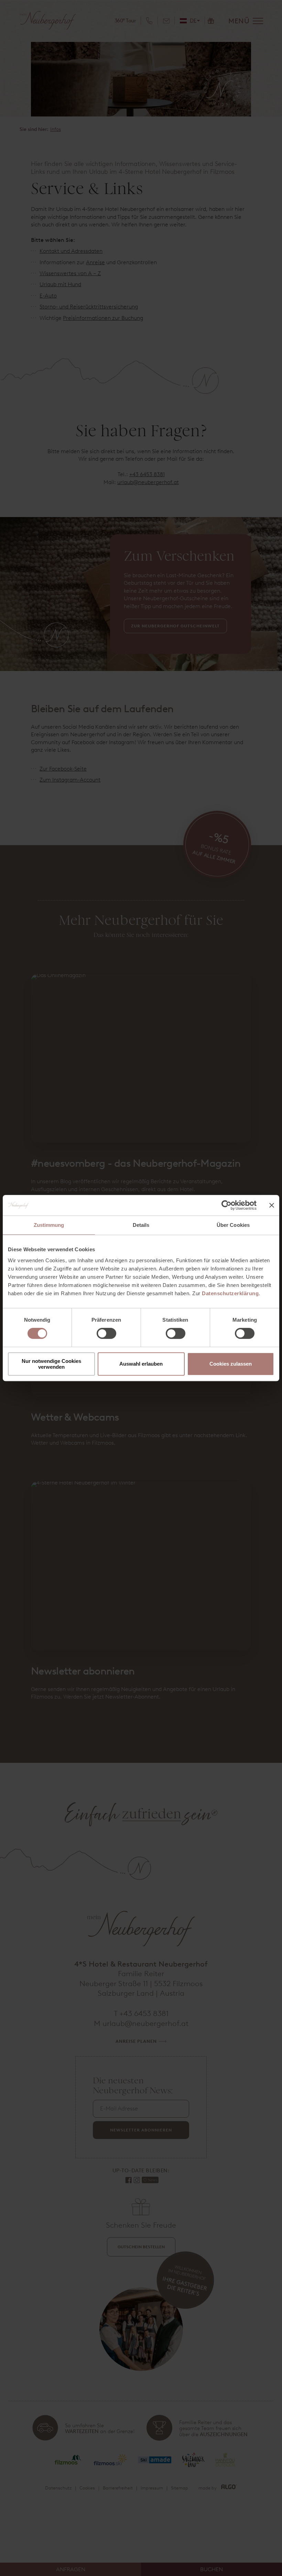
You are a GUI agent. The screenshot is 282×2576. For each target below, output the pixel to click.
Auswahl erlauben (141, 1364)
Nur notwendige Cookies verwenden (51, 1364)
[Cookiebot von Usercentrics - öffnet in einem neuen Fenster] (226, 1205)
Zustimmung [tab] (49, 1225)
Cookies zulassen (231, 1364)
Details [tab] (141, 1225)
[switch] (106, 1333)
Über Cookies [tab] (233, 1225)
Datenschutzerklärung (230, 1293)
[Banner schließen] (272, 1205)
